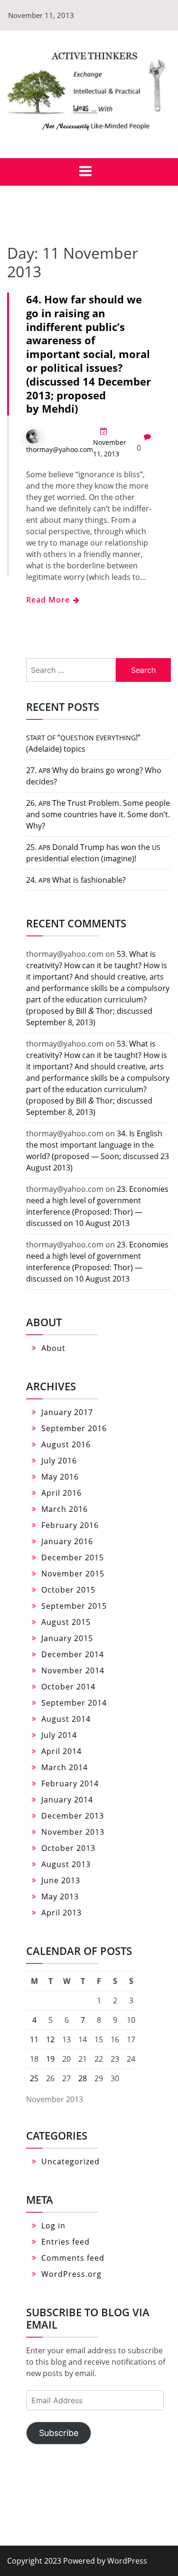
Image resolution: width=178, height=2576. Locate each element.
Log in (53, 2226)
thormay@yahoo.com (60, 449)
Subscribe (59, 2433)
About (53, 1348)
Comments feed (73, 2258)
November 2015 (73, 1574)
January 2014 (67, 1800)
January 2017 (67, 1412)
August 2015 (66, 1622)
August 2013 (66, 1864)
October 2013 (68, 1848)
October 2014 (68, 1687)
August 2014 (66, 1719)
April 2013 (61, 1913)
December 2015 (73, 1557)
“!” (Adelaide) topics (83, 743)
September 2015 (74, 1606)
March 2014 (65, 1767)
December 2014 (73, 1654)
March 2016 (65, 1509)
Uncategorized (70, 2161)
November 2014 (73, 1670)
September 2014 (74, 1703)
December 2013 (73, 1816)
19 (50, 2059)
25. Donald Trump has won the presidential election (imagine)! (93, 853)
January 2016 (67, 1541)
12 (50, 2039)
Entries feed (66, 2242)
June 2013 (61, 1880)
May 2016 (60, 1477)
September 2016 (74, 1428)
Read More (49, 600)
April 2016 (61, 1493)
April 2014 (61, 1751)
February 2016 (70, 1525)
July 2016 (59, 1461)
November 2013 (73, 1832)
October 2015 (68, 1590)
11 (34, 2039)
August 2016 (66, 1444)
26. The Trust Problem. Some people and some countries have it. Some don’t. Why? (98, 814)
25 (34, 2078)
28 (83, 2078)
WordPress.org (71, 2274)
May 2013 (60, 1897)
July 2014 (59, 1735)
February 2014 (70, 1783)
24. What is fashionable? (76, 880)
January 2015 (67, 1638)
